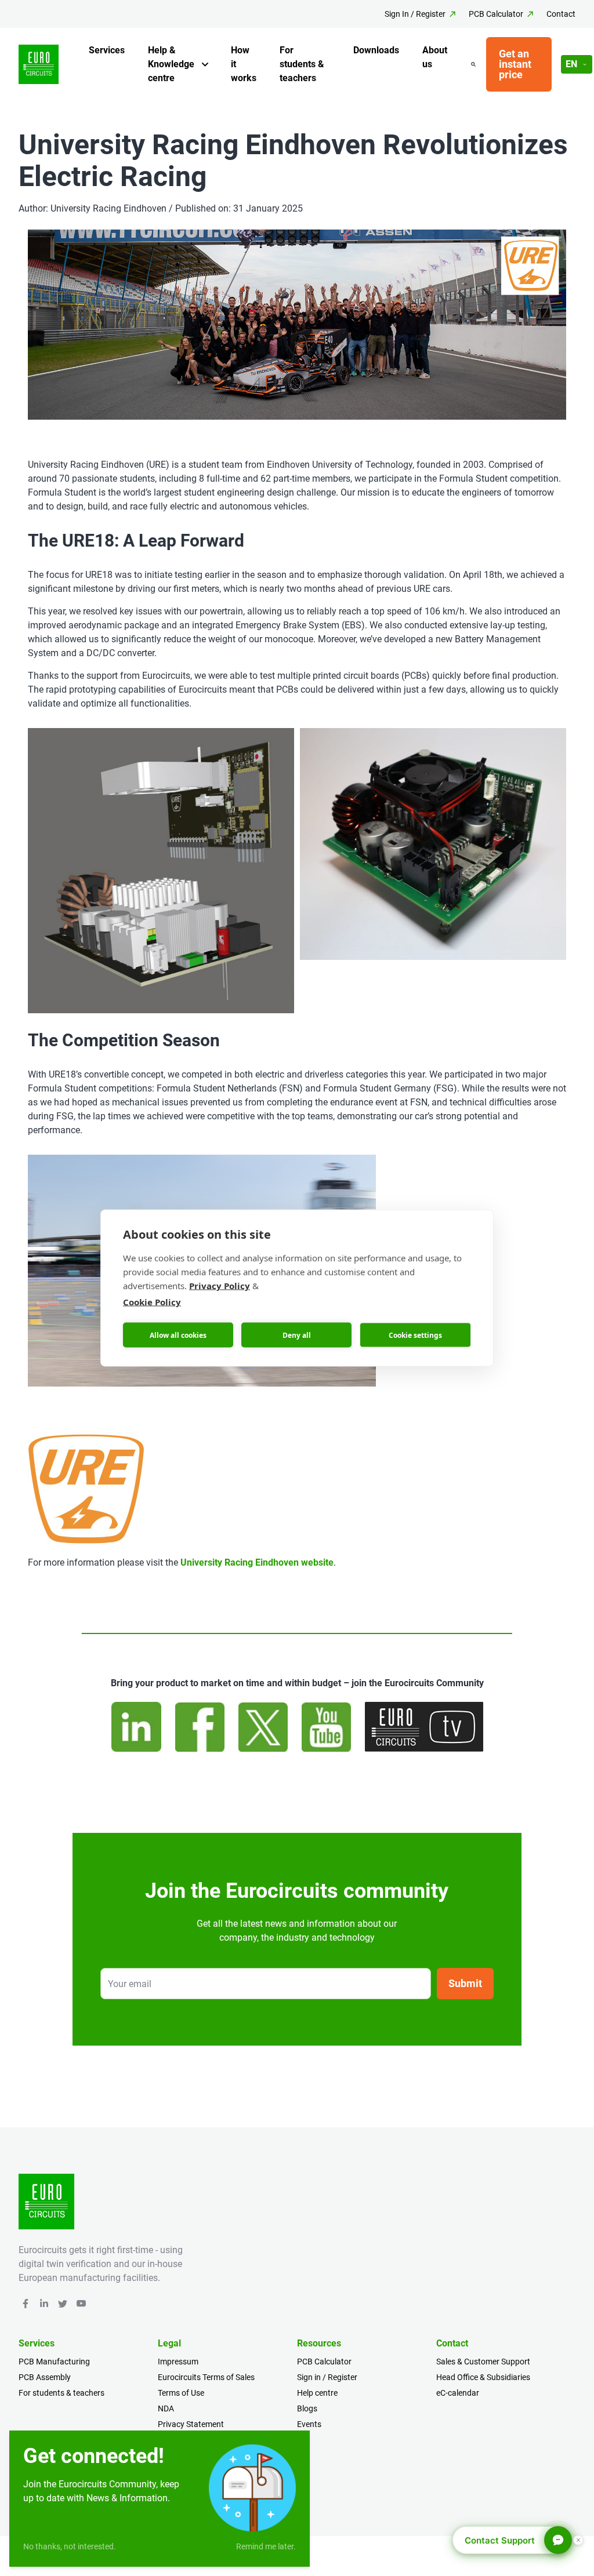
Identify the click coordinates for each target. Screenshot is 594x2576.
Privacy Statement (191, 2424)
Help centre (317, 2393)
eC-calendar (458, 2393)
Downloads (376, 50)
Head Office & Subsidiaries (483, 2377)
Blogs (307, 2408)
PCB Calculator (496, 14)
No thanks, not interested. (70, 2546)
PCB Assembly (45, 2377)
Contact (561, 14)
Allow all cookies (178, 1335)
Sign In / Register (415, 14)
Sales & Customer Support (483, 2362)
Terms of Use (181, 2393)
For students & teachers (302, 64)
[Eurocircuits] (39, 65)
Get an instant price (515, 64)
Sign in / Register (327, 2377)
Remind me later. (266, 2546)
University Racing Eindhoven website (257, 1562)
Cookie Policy (152, 1302)
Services (107, 50)
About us (435, 57)
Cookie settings (415, 1335)
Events (309, 2424)
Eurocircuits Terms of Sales (206, 2377)
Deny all (297, 1335)
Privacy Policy (220, 1286)
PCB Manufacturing (54, 2362)
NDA (166, 2408)
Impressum (178, 2362)
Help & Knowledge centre (171, 64)
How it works (244, 64)
